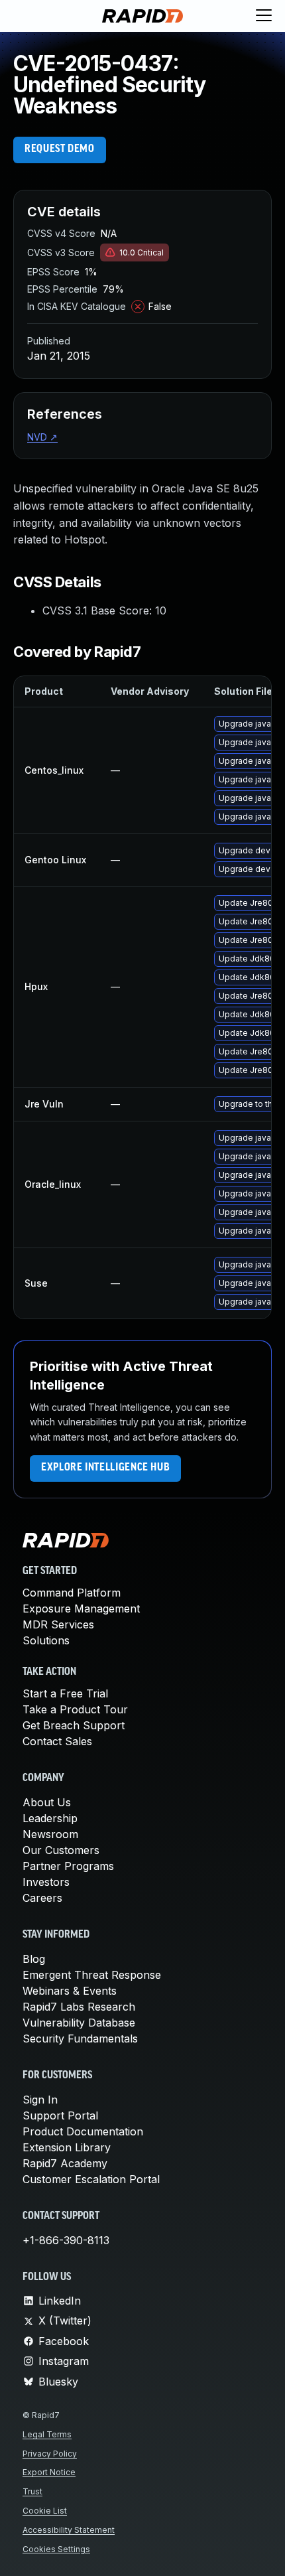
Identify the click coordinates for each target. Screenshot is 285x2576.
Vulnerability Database (79, 2023)
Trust (32, 2491)
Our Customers (61, 1850)
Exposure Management (81, 1609)
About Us (47, 1802)
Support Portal (60, 2115)
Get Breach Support (74, 1725)
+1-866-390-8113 (66, 2240)
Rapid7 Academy (65, 2163)
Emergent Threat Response (92, 1975)
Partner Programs (68, 1866)
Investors (46, 1882)
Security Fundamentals (80, 2039)
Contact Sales (57, 1741)
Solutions (46, 1640)
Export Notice (49, 2472)
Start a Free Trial (65, 1693)
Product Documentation (83, 2131)
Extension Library (67, 2147)
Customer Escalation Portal (91, 2179)
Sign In (40, 2100)
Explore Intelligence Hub (105, 1468)
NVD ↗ (42, 437)
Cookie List (45, 2511)
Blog (34, 1959)
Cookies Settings (56, 2549)
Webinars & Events (70, 1991)
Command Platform (72, 1593)
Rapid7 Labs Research (79, 2007)
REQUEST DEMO (60, 149)
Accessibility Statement (69, 2530)
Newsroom (50, 1834)
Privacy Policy (50, 2454)
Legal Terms (47, 2434)
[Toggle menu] (264, 16)
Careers (42, 1898)
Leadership (50, 1818)
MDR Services (58, 1624)
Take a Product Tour (75, 1709)
